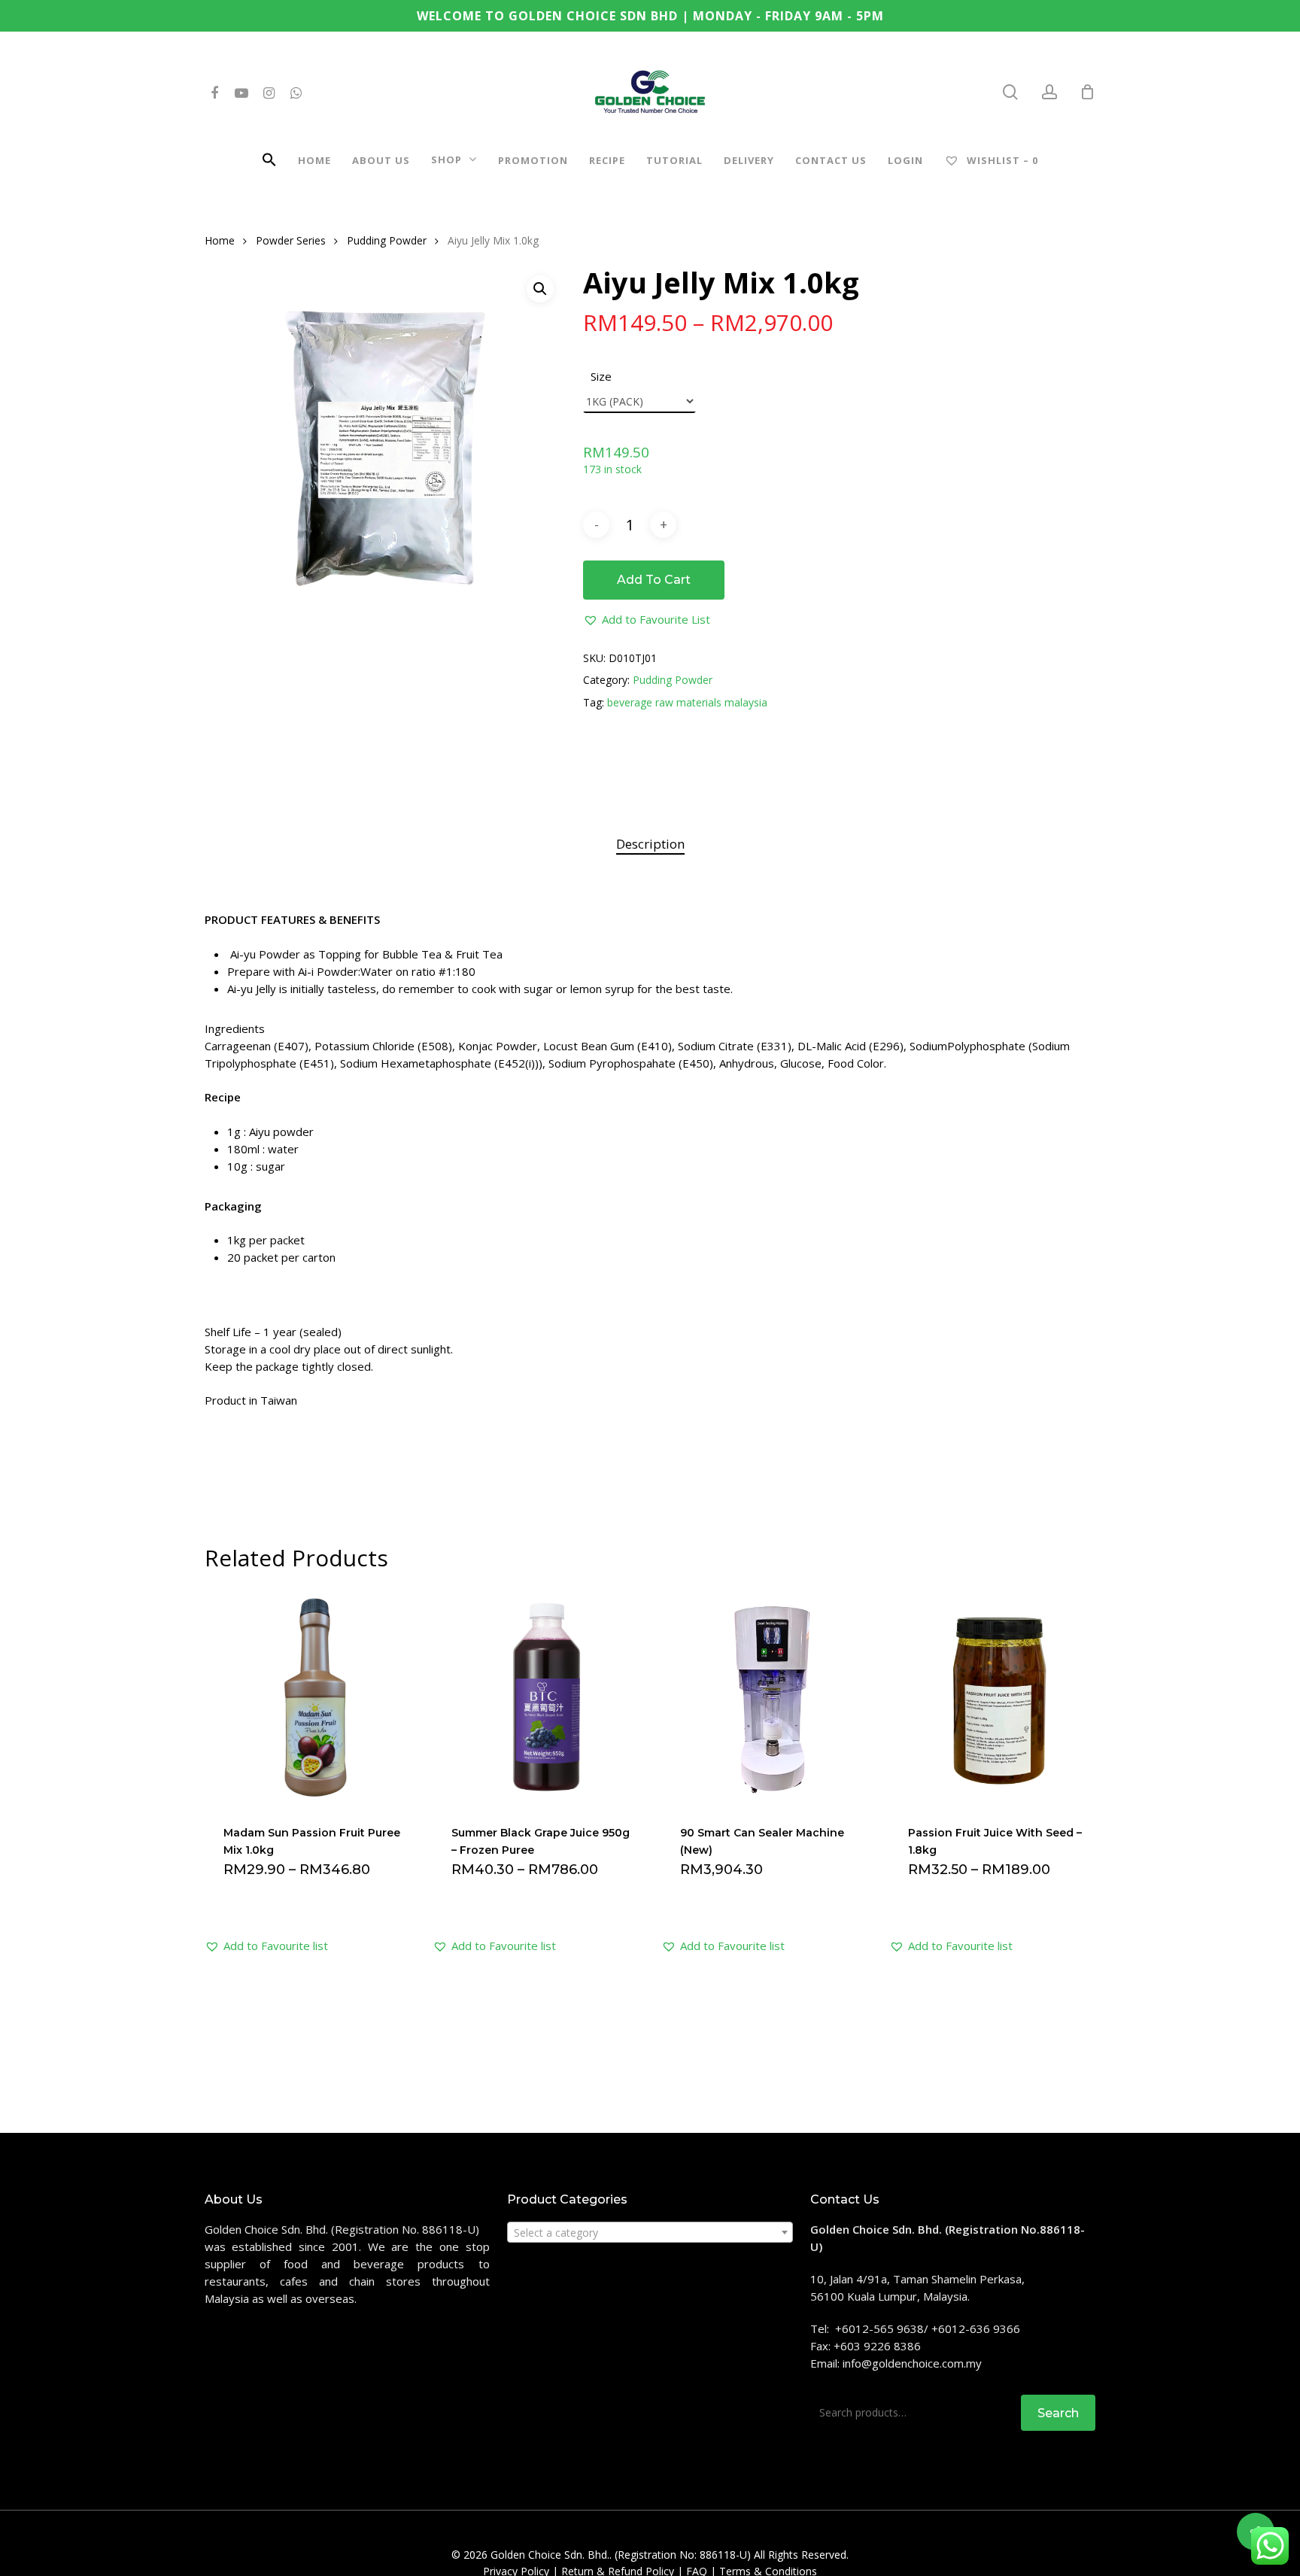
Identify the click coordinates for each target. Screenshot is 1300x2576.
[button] (647, 620)
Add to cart (654, 580)
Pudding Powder (387, 240)
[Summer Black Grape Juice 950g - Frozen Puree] (541, 1697)
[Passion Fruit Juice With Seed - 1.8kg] (998, 1697)
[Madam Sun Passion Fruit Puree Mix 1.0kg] (313, 1697)
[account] (1049, 92)
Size (601, 376)
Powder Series (291, 240)
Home (220, 240)
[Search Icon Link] (269, 162)
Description (650, 844)
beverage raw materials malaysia (687, 702)
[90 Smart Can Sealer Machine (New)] (770, 1697)
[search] (1010, 92)
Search (1058, 2413)
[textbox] (650, 2233)
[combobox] (650, 2232)
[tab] (650, 844)
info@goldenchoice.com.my (912, 2363)
